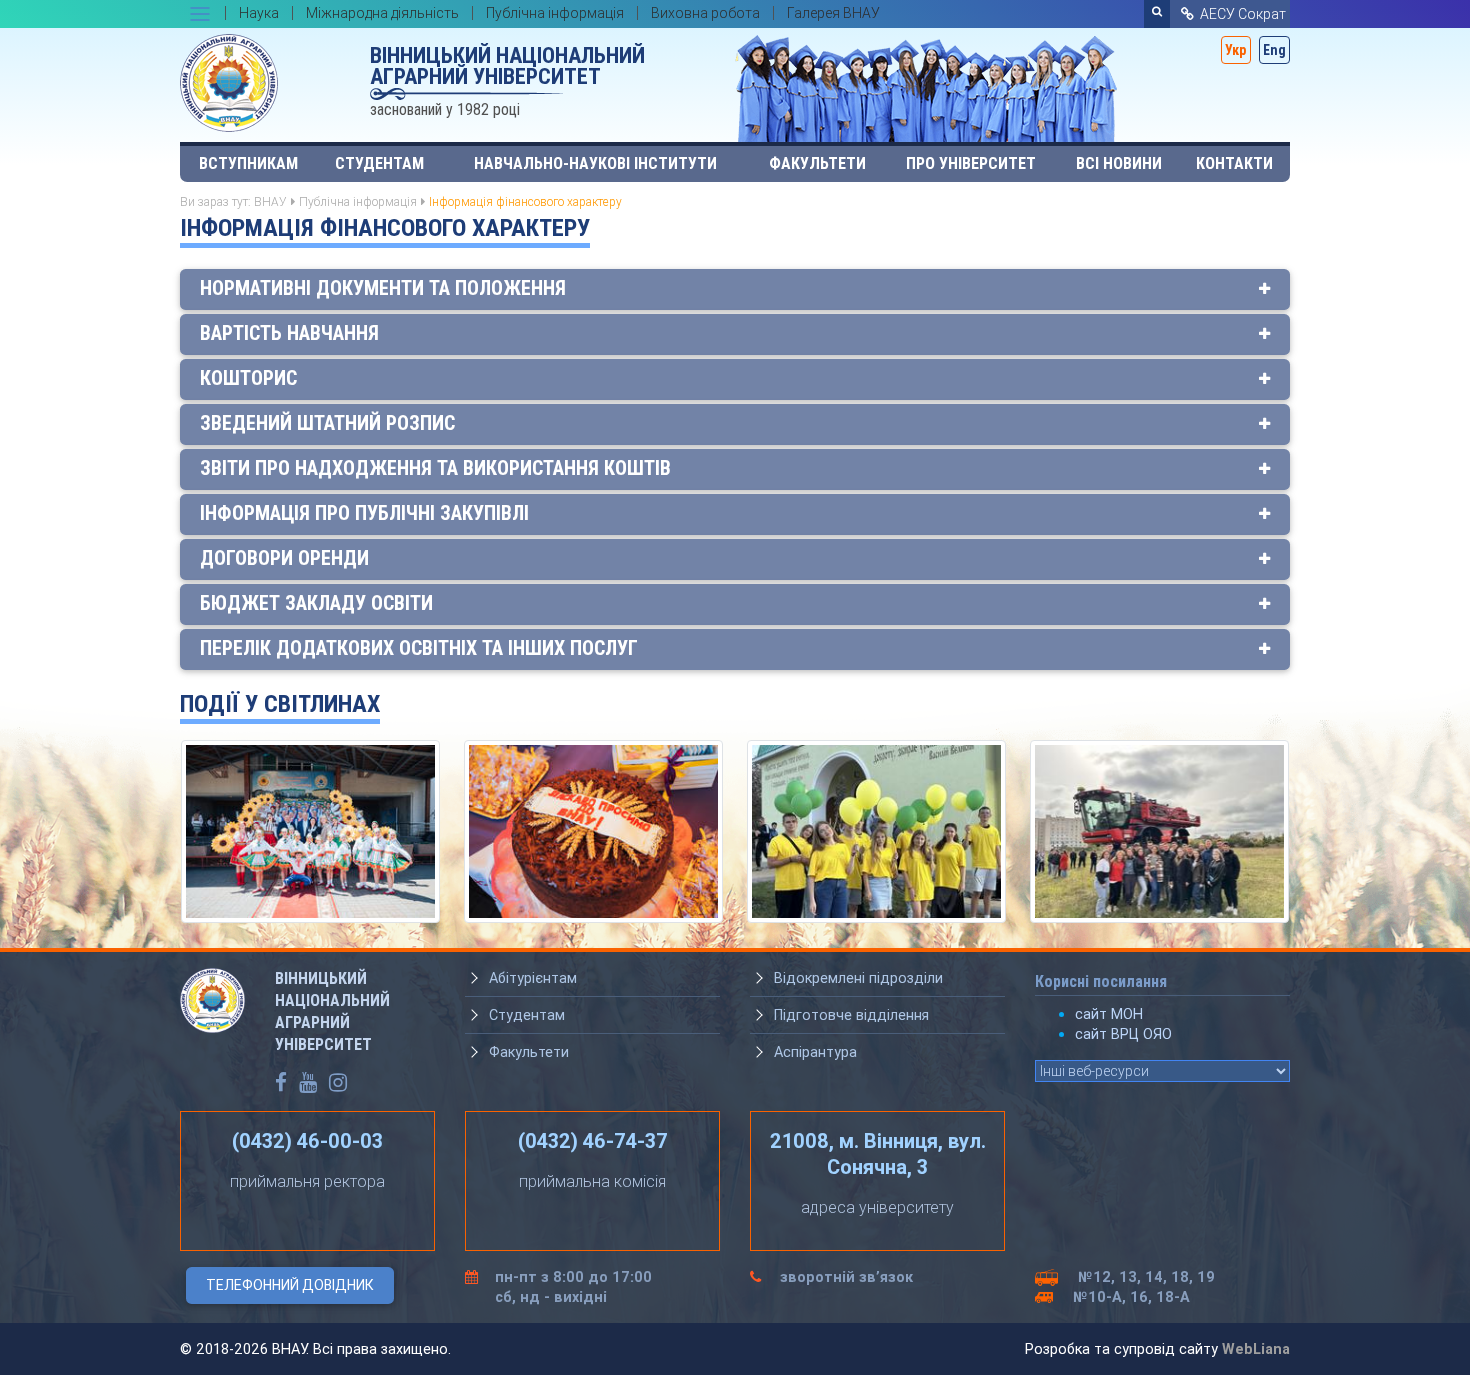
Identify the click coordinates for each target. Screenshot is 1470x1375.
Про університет (971, 163)
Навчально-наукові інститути (595, 163)
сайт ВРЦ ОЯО (1123, 1034)
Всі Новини (1119, 163)
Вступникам (248, 163)
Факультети (817, 163)
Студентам (379, 163)
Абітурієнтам (533, 978)
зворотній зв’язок (846, 1277)
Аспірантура (815, 1052)
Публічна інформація (358, 201)
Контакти (1234, 163)
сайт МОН (1109, 1014)
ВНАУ (270, 201)
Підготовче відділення (851, 1015)
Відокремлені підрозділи (858, 978)
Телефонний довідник (290, 1285)
